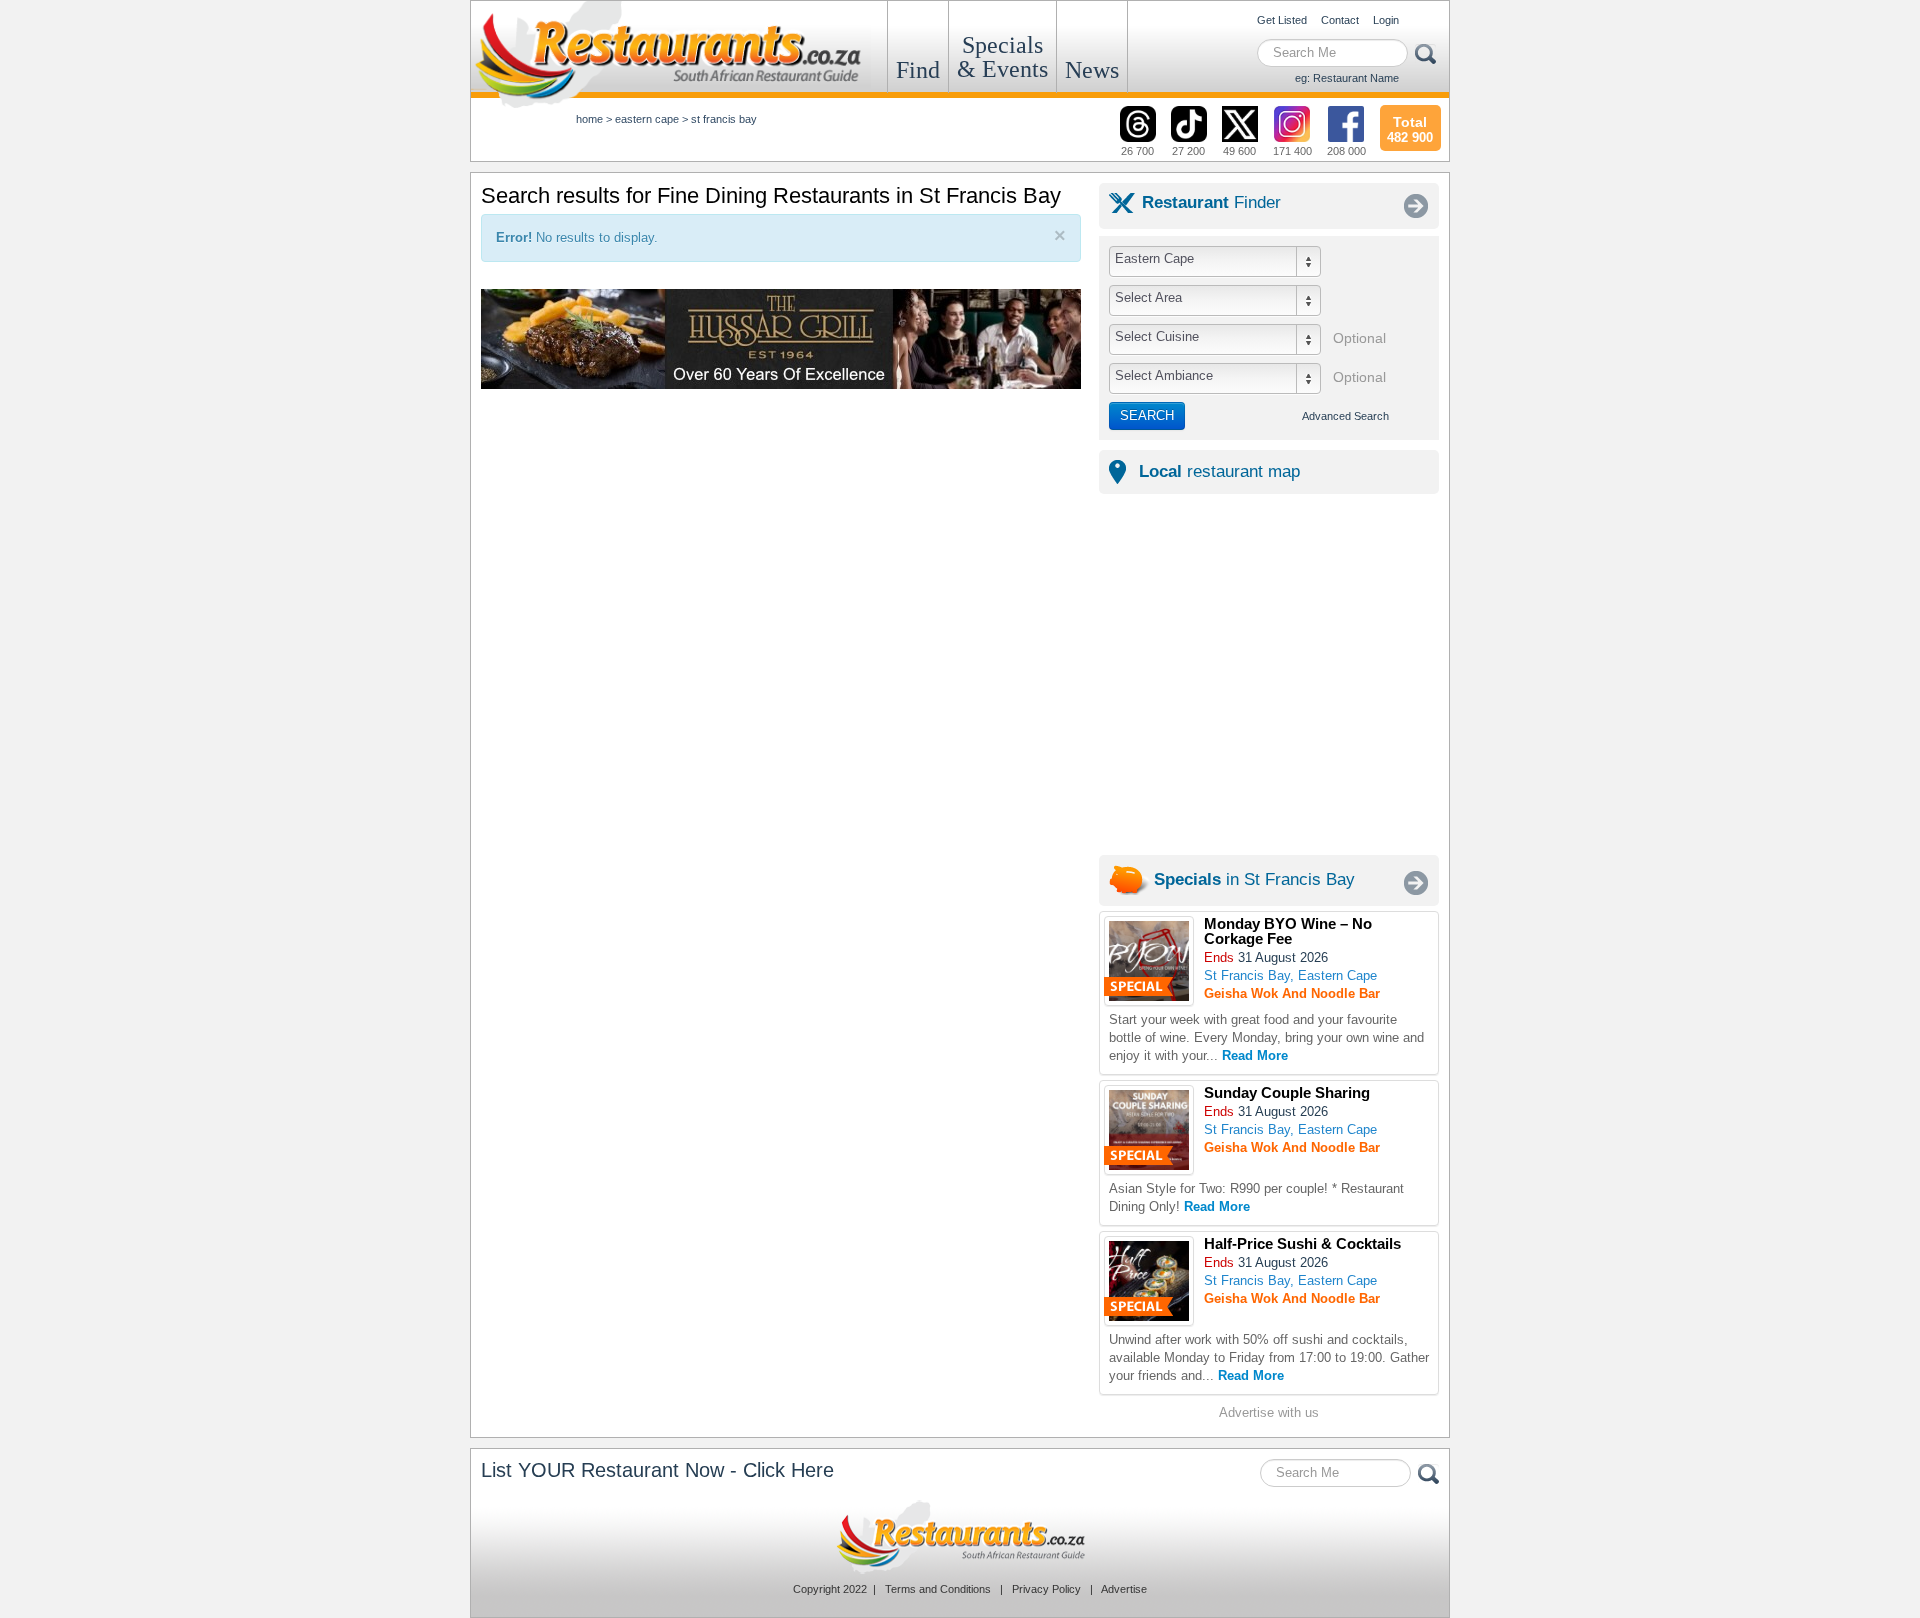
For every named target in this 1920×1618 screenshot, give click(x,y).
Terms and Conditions (938, 1589)
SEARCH (1147, 415)
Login (1386, 20)
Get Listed (1282, 20)
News (1092, 70)
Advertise (1124, 1589)
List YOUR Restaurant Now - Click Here (657, 1470)
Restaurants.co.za (960, 1537)
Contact (1340, 20)
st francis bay (724, 119)
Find (918, 70)
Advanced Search (1345, 416)
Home (589, 119)
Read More (1255, 1055)
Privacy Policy (1046, 1589)
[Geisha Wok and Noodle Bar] (1149, 961)
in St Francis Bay (1254, 879)
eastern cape (647, 119)
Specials (1002, 57)
